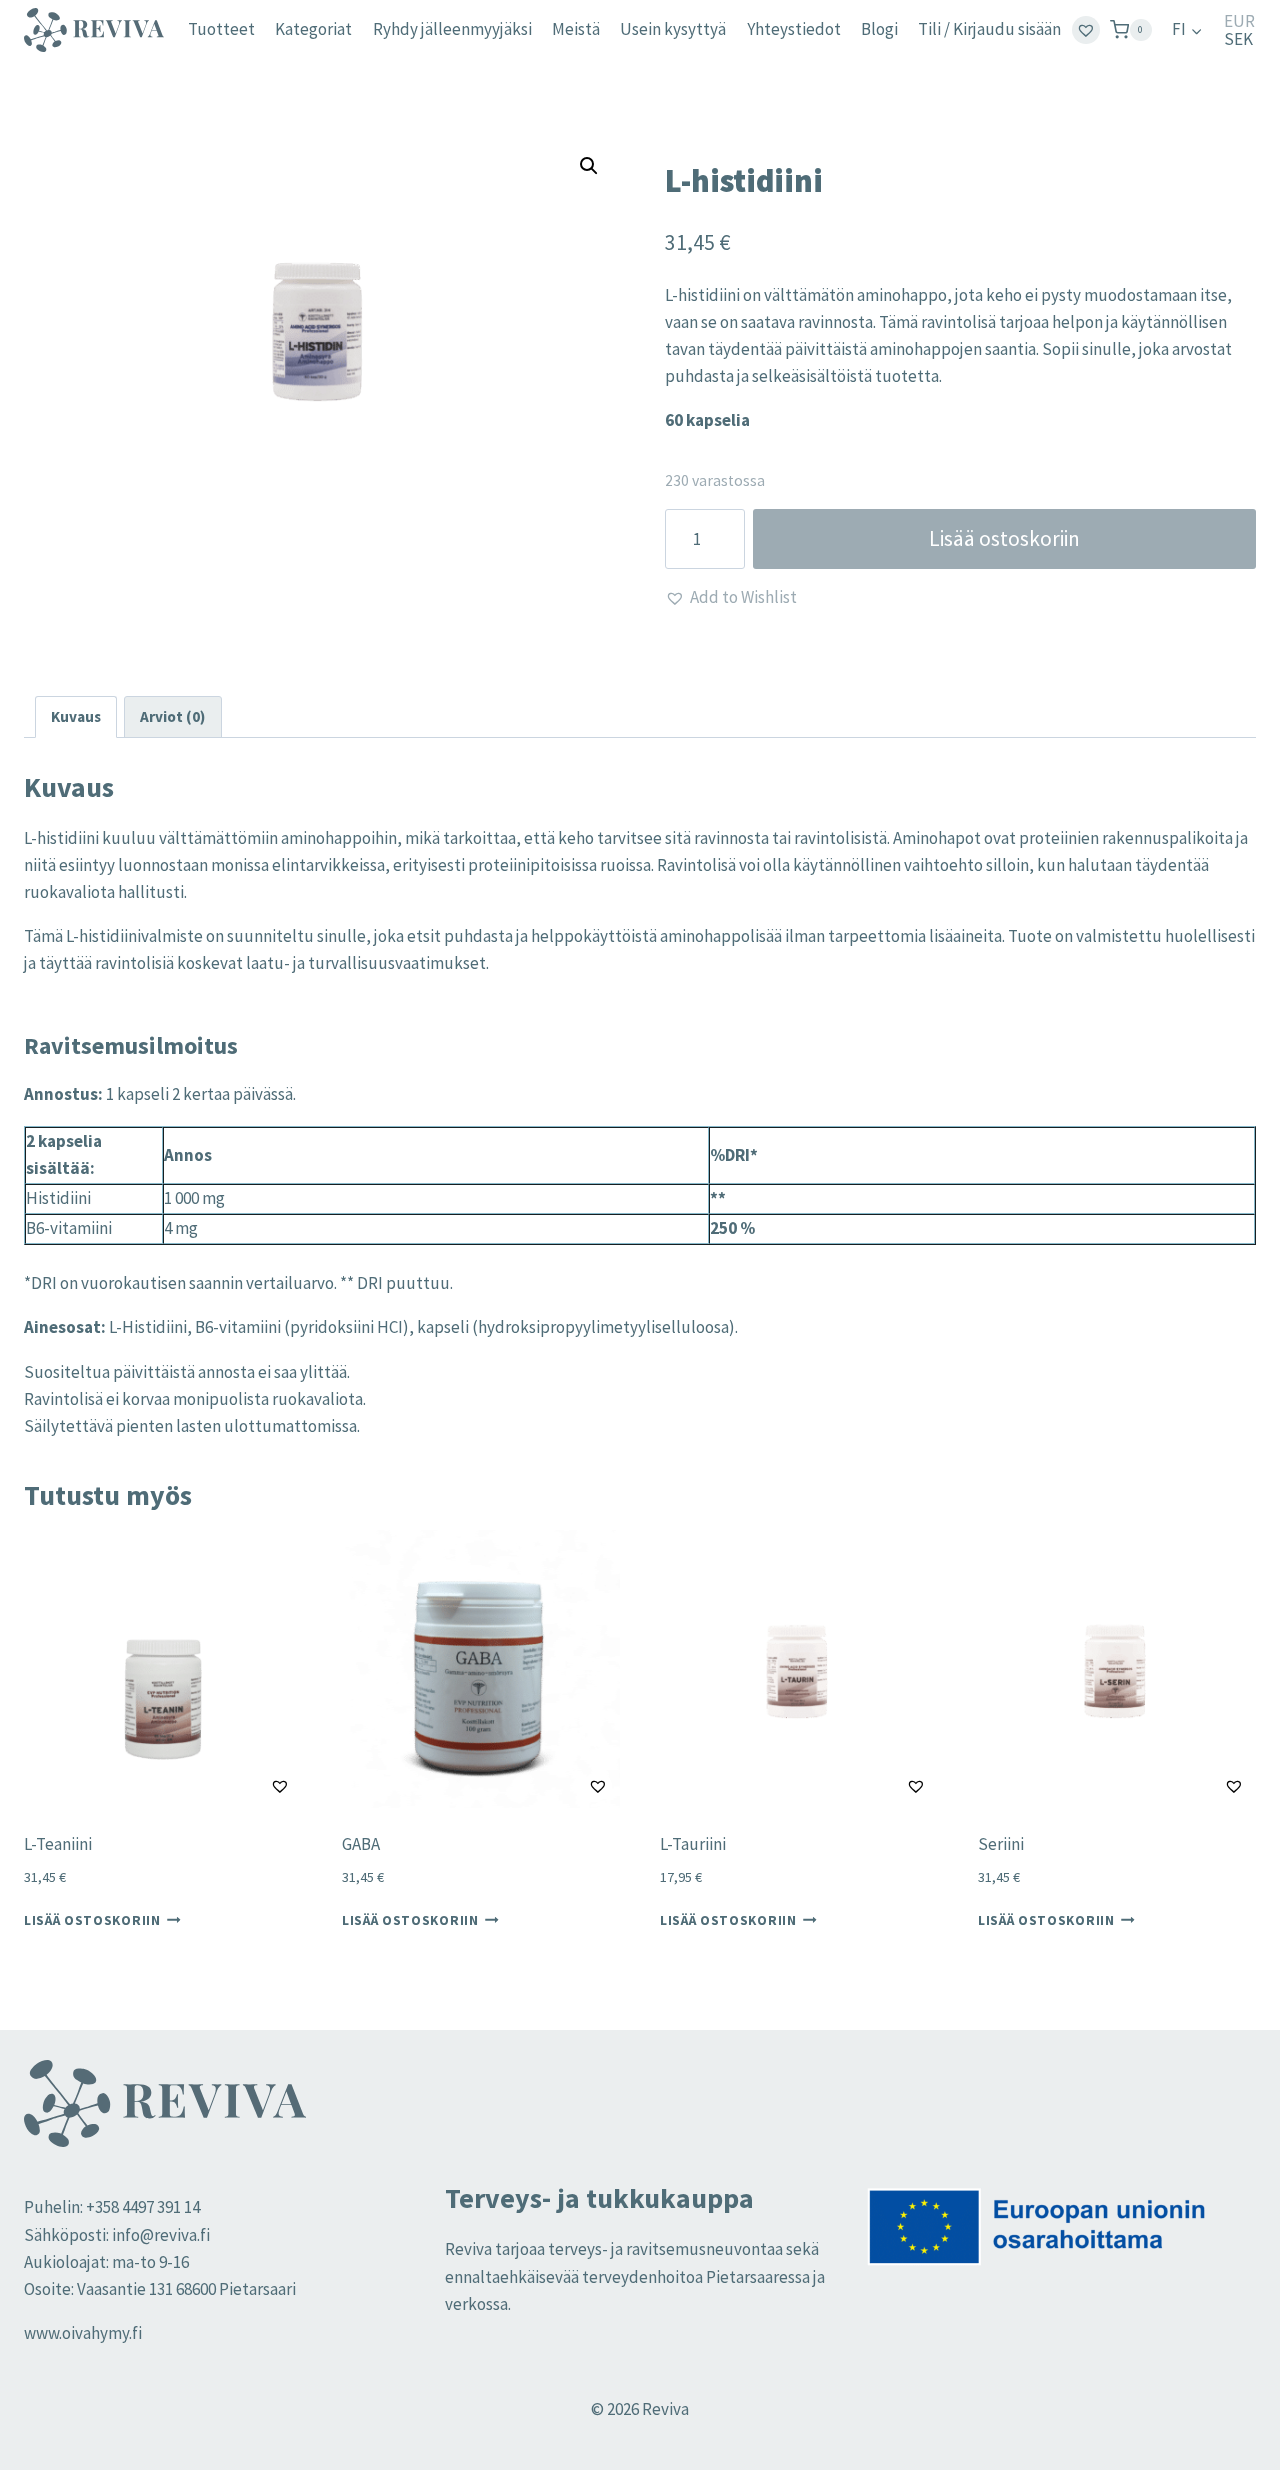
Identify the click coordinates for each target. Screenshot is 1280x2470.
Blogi (879, 29)
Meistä (576, 29)
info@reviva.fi (161, 2235)
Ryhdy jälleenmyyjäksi (452, 29)
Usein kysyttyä (673, 29)
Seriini (1001, 1844)
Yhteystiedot (794, 29)
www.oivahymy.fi (83, 2333)
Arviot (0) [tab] (172, 716)
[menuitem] (1187, 30)
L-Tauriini (693, 1844)
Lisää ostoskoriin (1004, 538)
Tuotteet (221, 29)
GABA (361, 1844)
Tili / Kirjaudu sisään (989, 29)
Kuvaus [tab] (76, 716)
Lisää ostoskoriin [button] (92, 1920)
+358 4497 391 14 (143, 2207)
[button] (589, 166)
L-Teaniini (58, 1844)
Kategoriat (313, 29)
